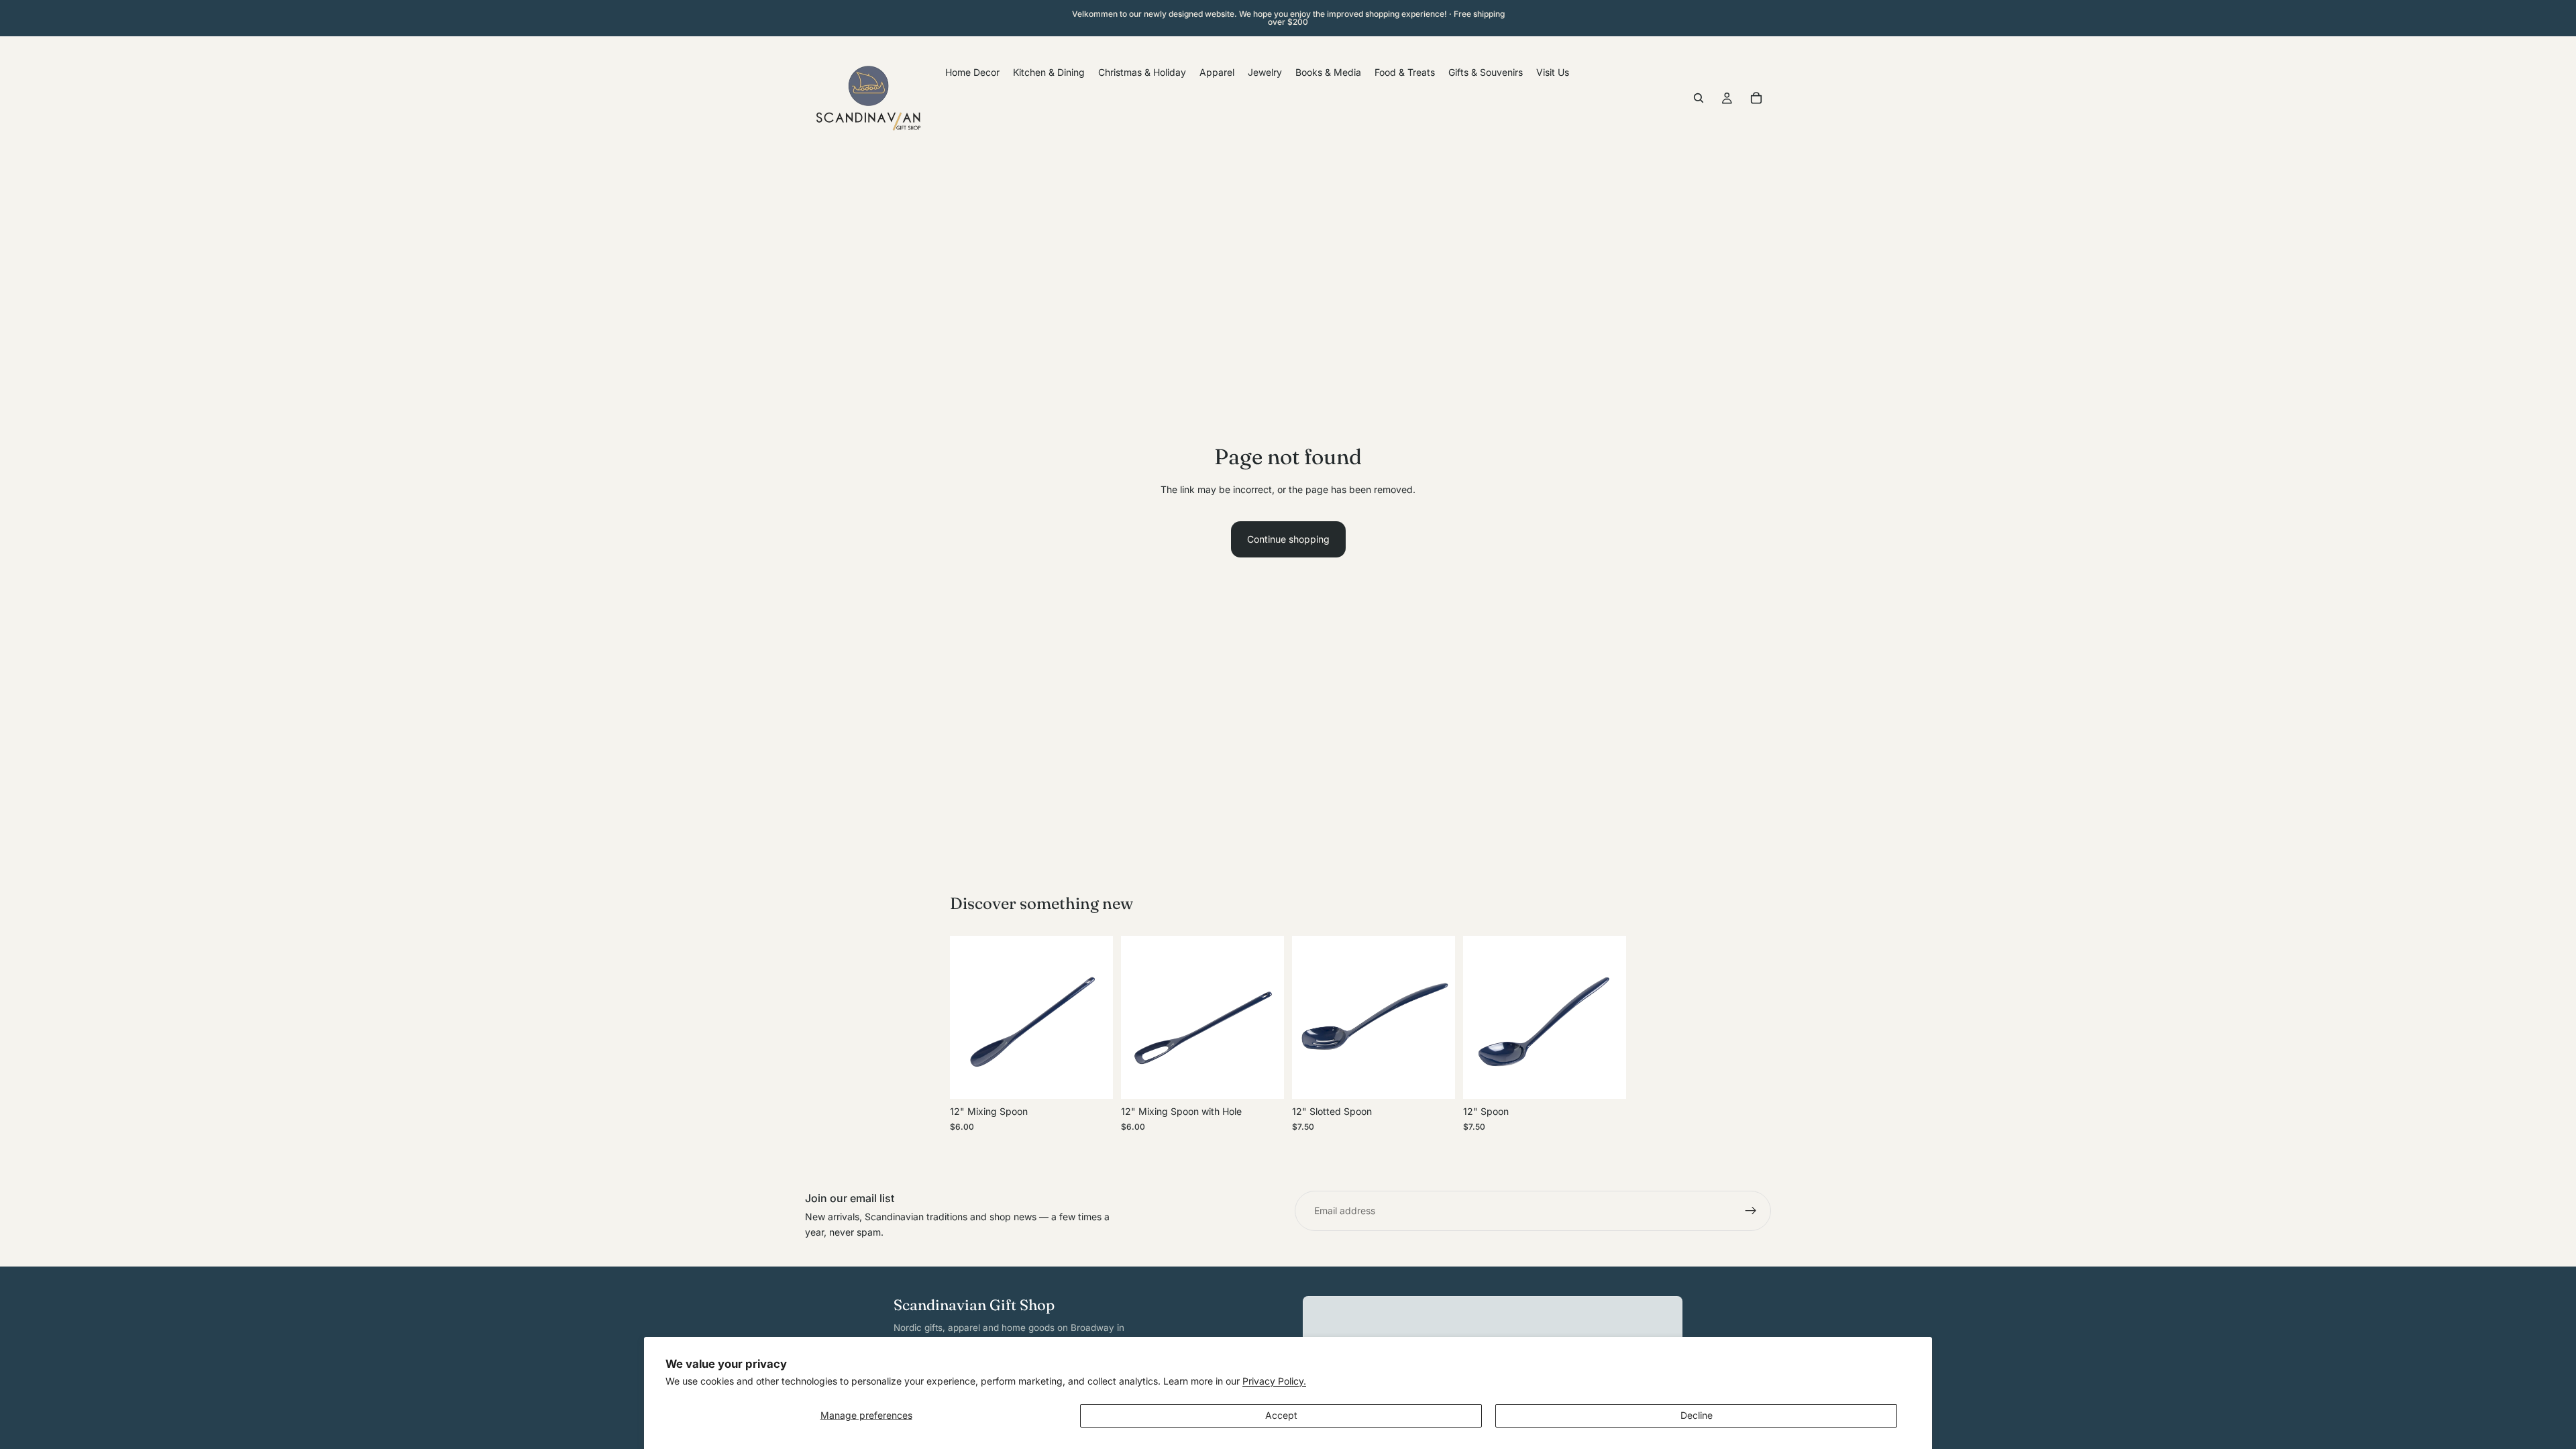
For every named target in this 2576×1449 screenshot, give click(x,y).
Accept (1281, 1415)
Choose (1104, 1078)
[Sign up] (1751, 1211)
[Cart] (1756, 98)
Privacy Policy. (1274, 1381)
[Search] (1699, 98)
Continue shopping (1288, 539)
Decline (1697, 1415)
